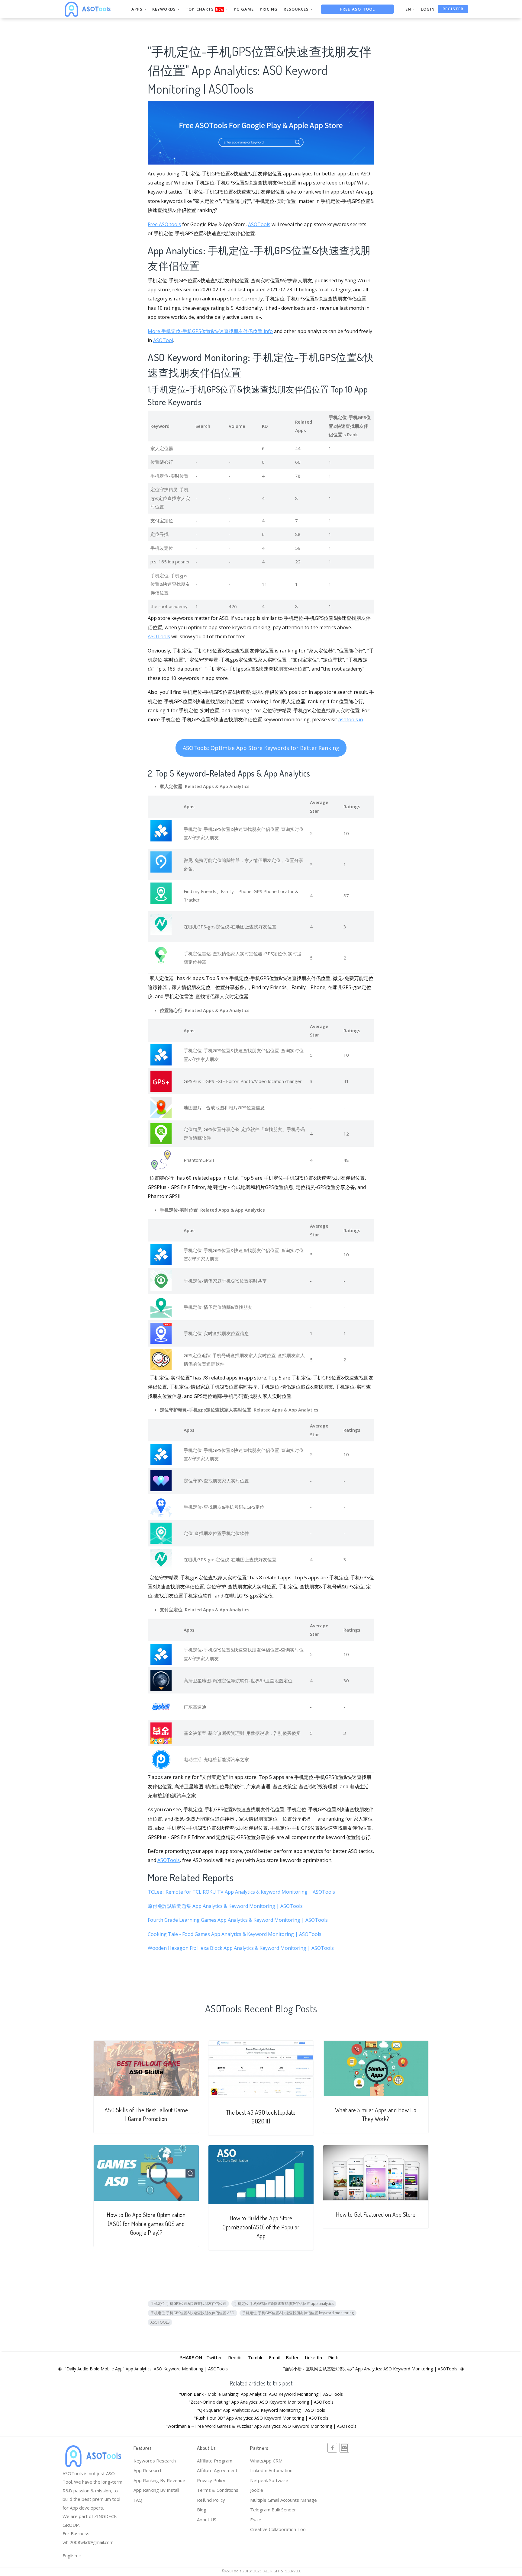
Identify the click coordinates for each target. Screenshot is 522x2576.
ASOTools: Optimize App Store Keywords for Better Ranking (261, 748)
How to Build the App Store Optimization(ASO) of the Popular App (261, 2227)
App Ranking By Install (156, 2490)
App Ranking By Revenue (159, 2480)
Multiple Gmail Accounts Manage (284, 2500)
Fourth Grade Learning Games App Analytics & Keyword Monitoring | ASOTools (238, 1920)
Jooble (257, 2490)
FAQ (138, 2500)
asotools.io (351, 719)
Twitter (214, 2357)
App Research (148, 2470)
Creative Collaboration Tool (278, 2529)
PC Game (244, 9)
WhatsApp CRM (266, 2461)
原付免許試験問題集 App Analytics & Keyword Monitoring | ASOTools (225, 1906)
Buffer (292, 2357)
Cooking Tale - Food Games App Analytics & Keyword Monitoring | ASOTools (235, 1934)
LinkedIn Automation (271, 2470)
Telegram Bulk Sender (273, 2510)
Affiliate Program (215, 2461)
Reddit (235, 2357)
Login (428, 9)
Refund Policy (211, 2500)
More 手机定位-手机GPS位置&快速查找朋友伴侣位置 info (210, 331)
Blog (202, 2510)
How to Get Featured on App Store (376, 2214)
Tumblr (255, 2357)
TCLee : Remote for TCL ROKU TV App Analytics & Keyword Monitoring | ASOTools (241, 1892)
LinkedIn (313, 2357)
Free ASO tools (164, 224)
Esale (256, 2520)
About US (207, 2520)
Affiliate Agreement (217, 2470)
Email (274, 2357)
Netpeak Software (269, 2480)
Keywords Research (155, 2461)
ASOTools (259, 224)
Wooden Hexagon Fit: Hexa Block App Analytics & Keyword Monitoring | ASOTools (241, 1948)
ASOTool (163, 340)
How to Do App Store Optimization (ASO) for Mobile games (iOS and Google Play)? (146, 2224)
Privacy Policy (211, 2480)
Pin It (333, 2357)
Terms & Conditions (218, 2490)
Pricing (269, 9)
